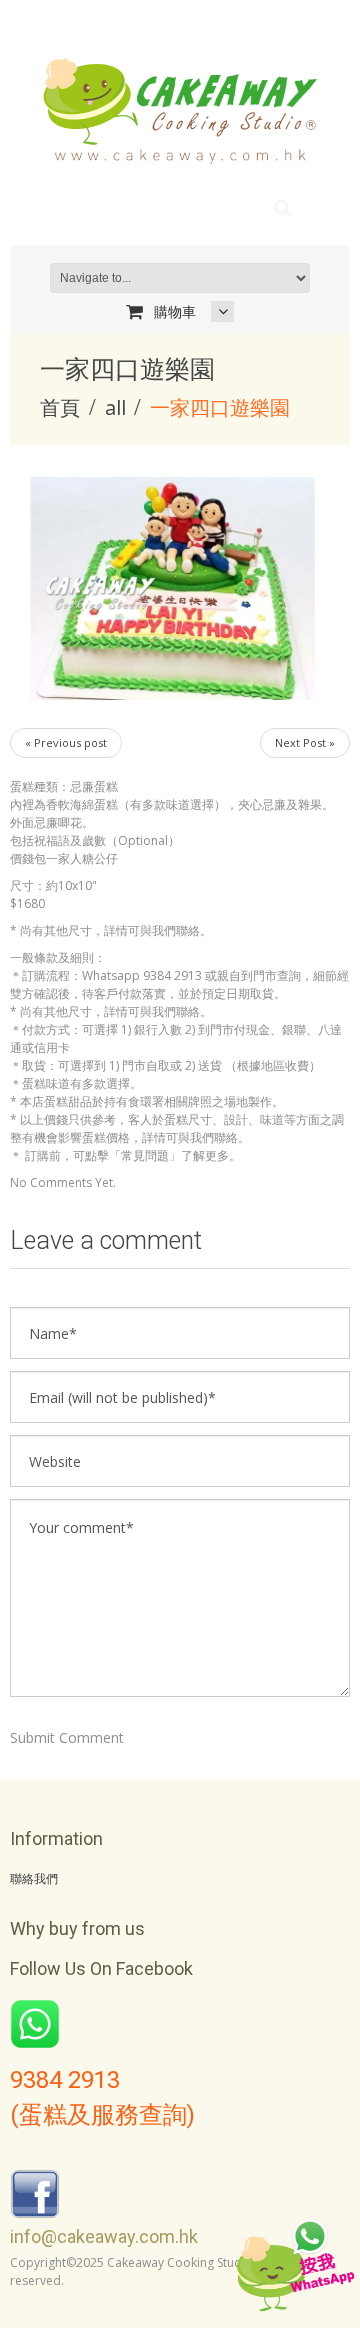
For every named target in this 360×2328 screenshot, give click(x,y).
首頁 (60, 407)
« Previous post (66, 742)
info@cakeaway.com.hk (104, 2236)
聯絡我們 (34, 1879)
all (115, 407)
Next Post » (305, 742)
